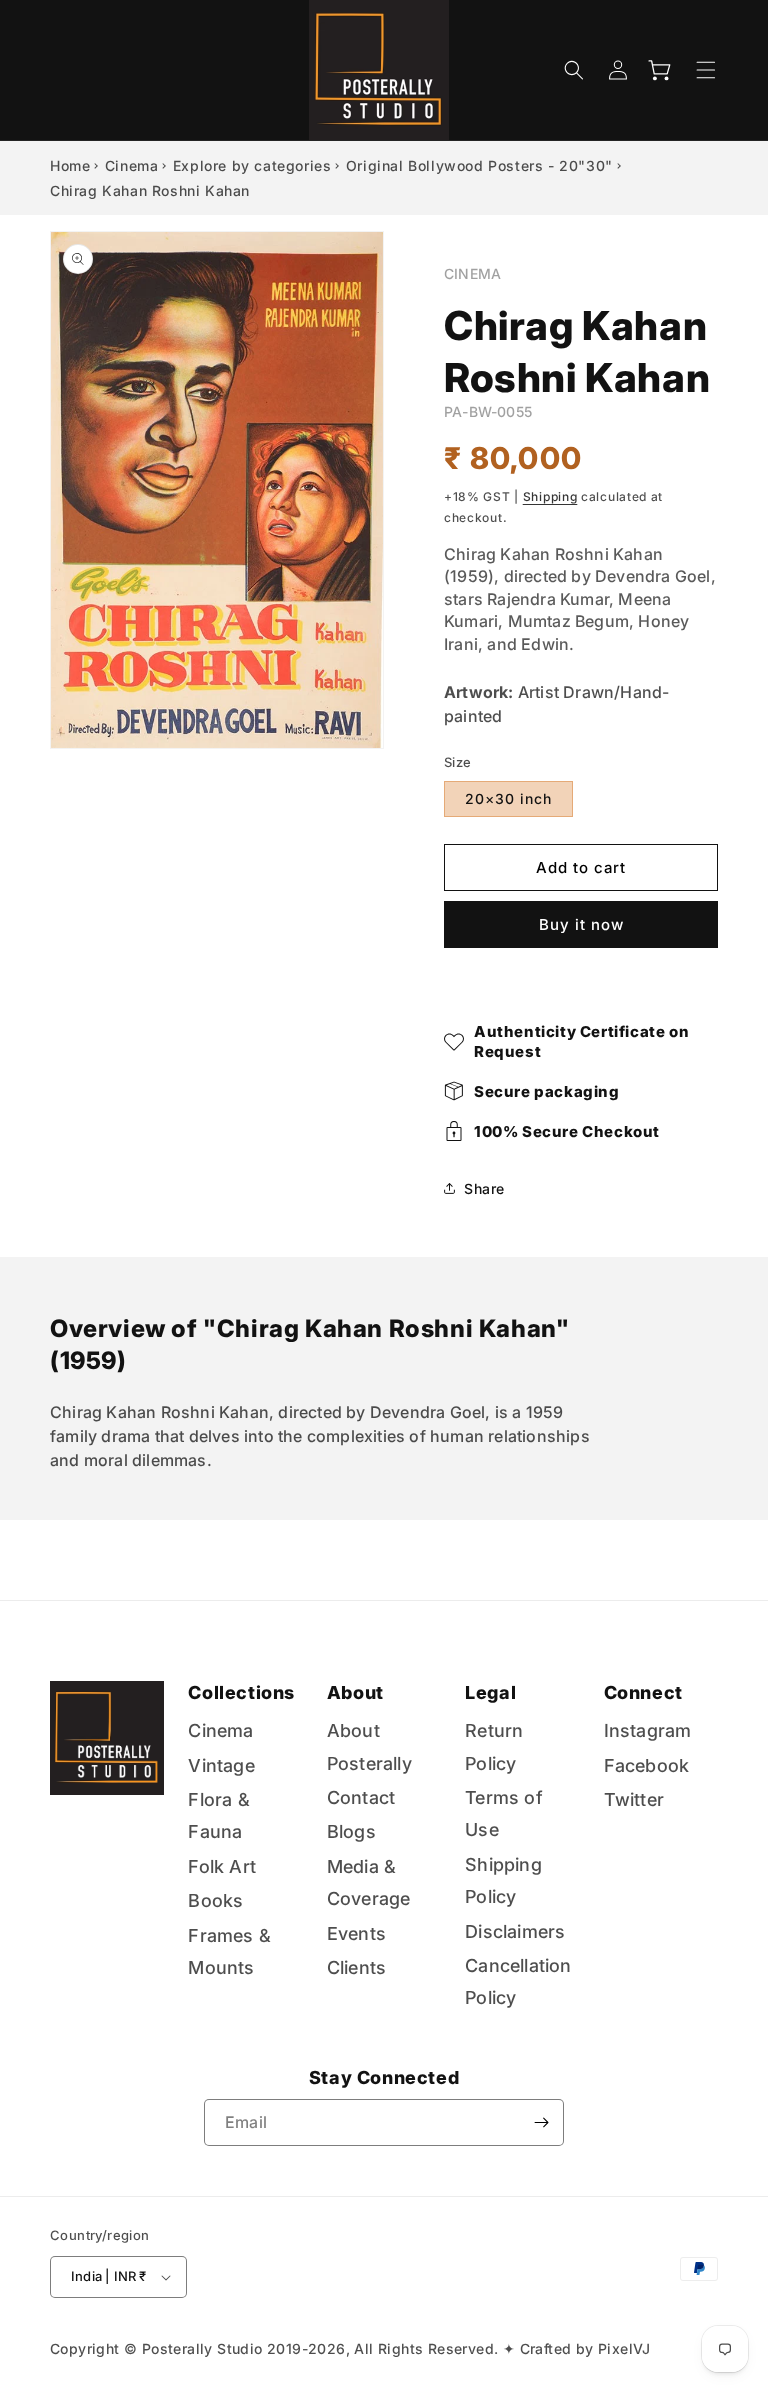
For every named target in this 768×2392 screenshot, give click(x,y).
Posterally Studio (202, 2348)
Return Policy (494, 1746)
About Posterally (369, 1746)
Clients (356, 1967)
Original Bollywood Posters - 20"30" (479, 165)
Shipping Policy (503, 1880)
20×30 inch (508, 798)
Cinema (132, 165)
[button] (574, 70)
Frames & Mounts (229, 1951)
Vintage (221, 1765)
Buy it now (581, 924)
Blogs (351, 1831)
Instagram (648, 1730)
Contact (361, 1797)
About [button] (355, 1692)
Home (70, 165)
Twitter (634, 1799)
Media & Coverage (369, 1882)
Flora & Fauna (218, 1815)
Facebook (647, 1765)
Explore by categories (252, 165)
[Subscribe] (541, 2122)
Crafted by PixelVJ (585, 2348)
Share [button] (484, 1188)
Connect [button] (643, 1692)
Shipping (550, 496)
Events (356, 1933)
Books (215, 1900)
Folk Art (222, 1866)
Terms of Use (504, 1813)
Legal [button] (490, 1692)
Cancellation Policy (518, 1981)
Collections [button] (241, 1692)
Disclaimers (515, 1931)
